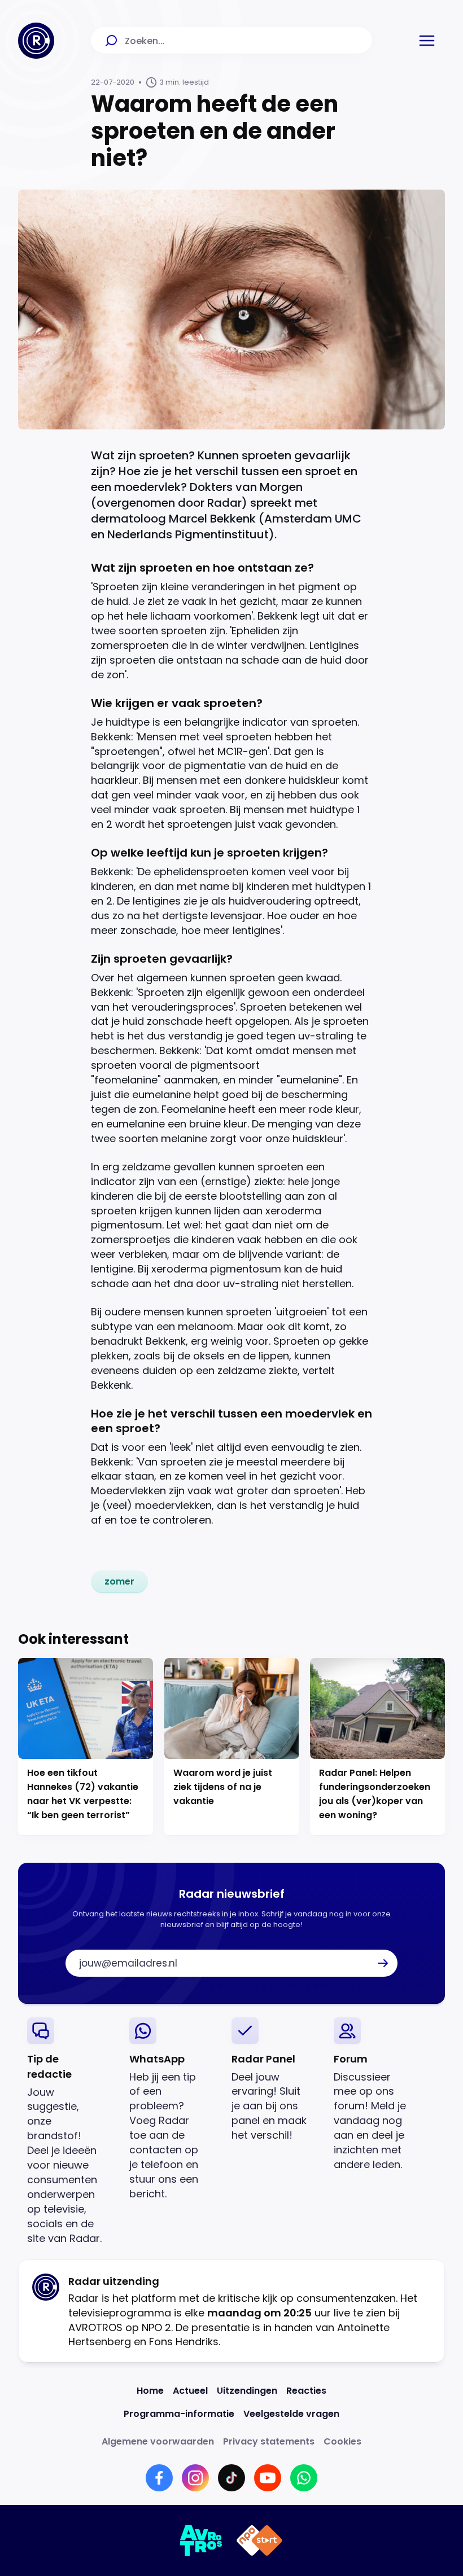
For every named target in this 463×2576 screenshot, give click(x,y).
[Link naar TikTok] (231, 2478)
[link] (119, 1582)
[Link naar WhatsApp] (304, 2478)
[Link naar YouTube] (268, 2478)
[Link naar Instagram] (195, 2478)
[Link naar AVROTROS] (201, 2540)
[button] (427, 41)
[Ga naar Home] (36, 41)
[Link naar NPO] (259, 2540)
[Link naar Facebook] (159, 2478)
